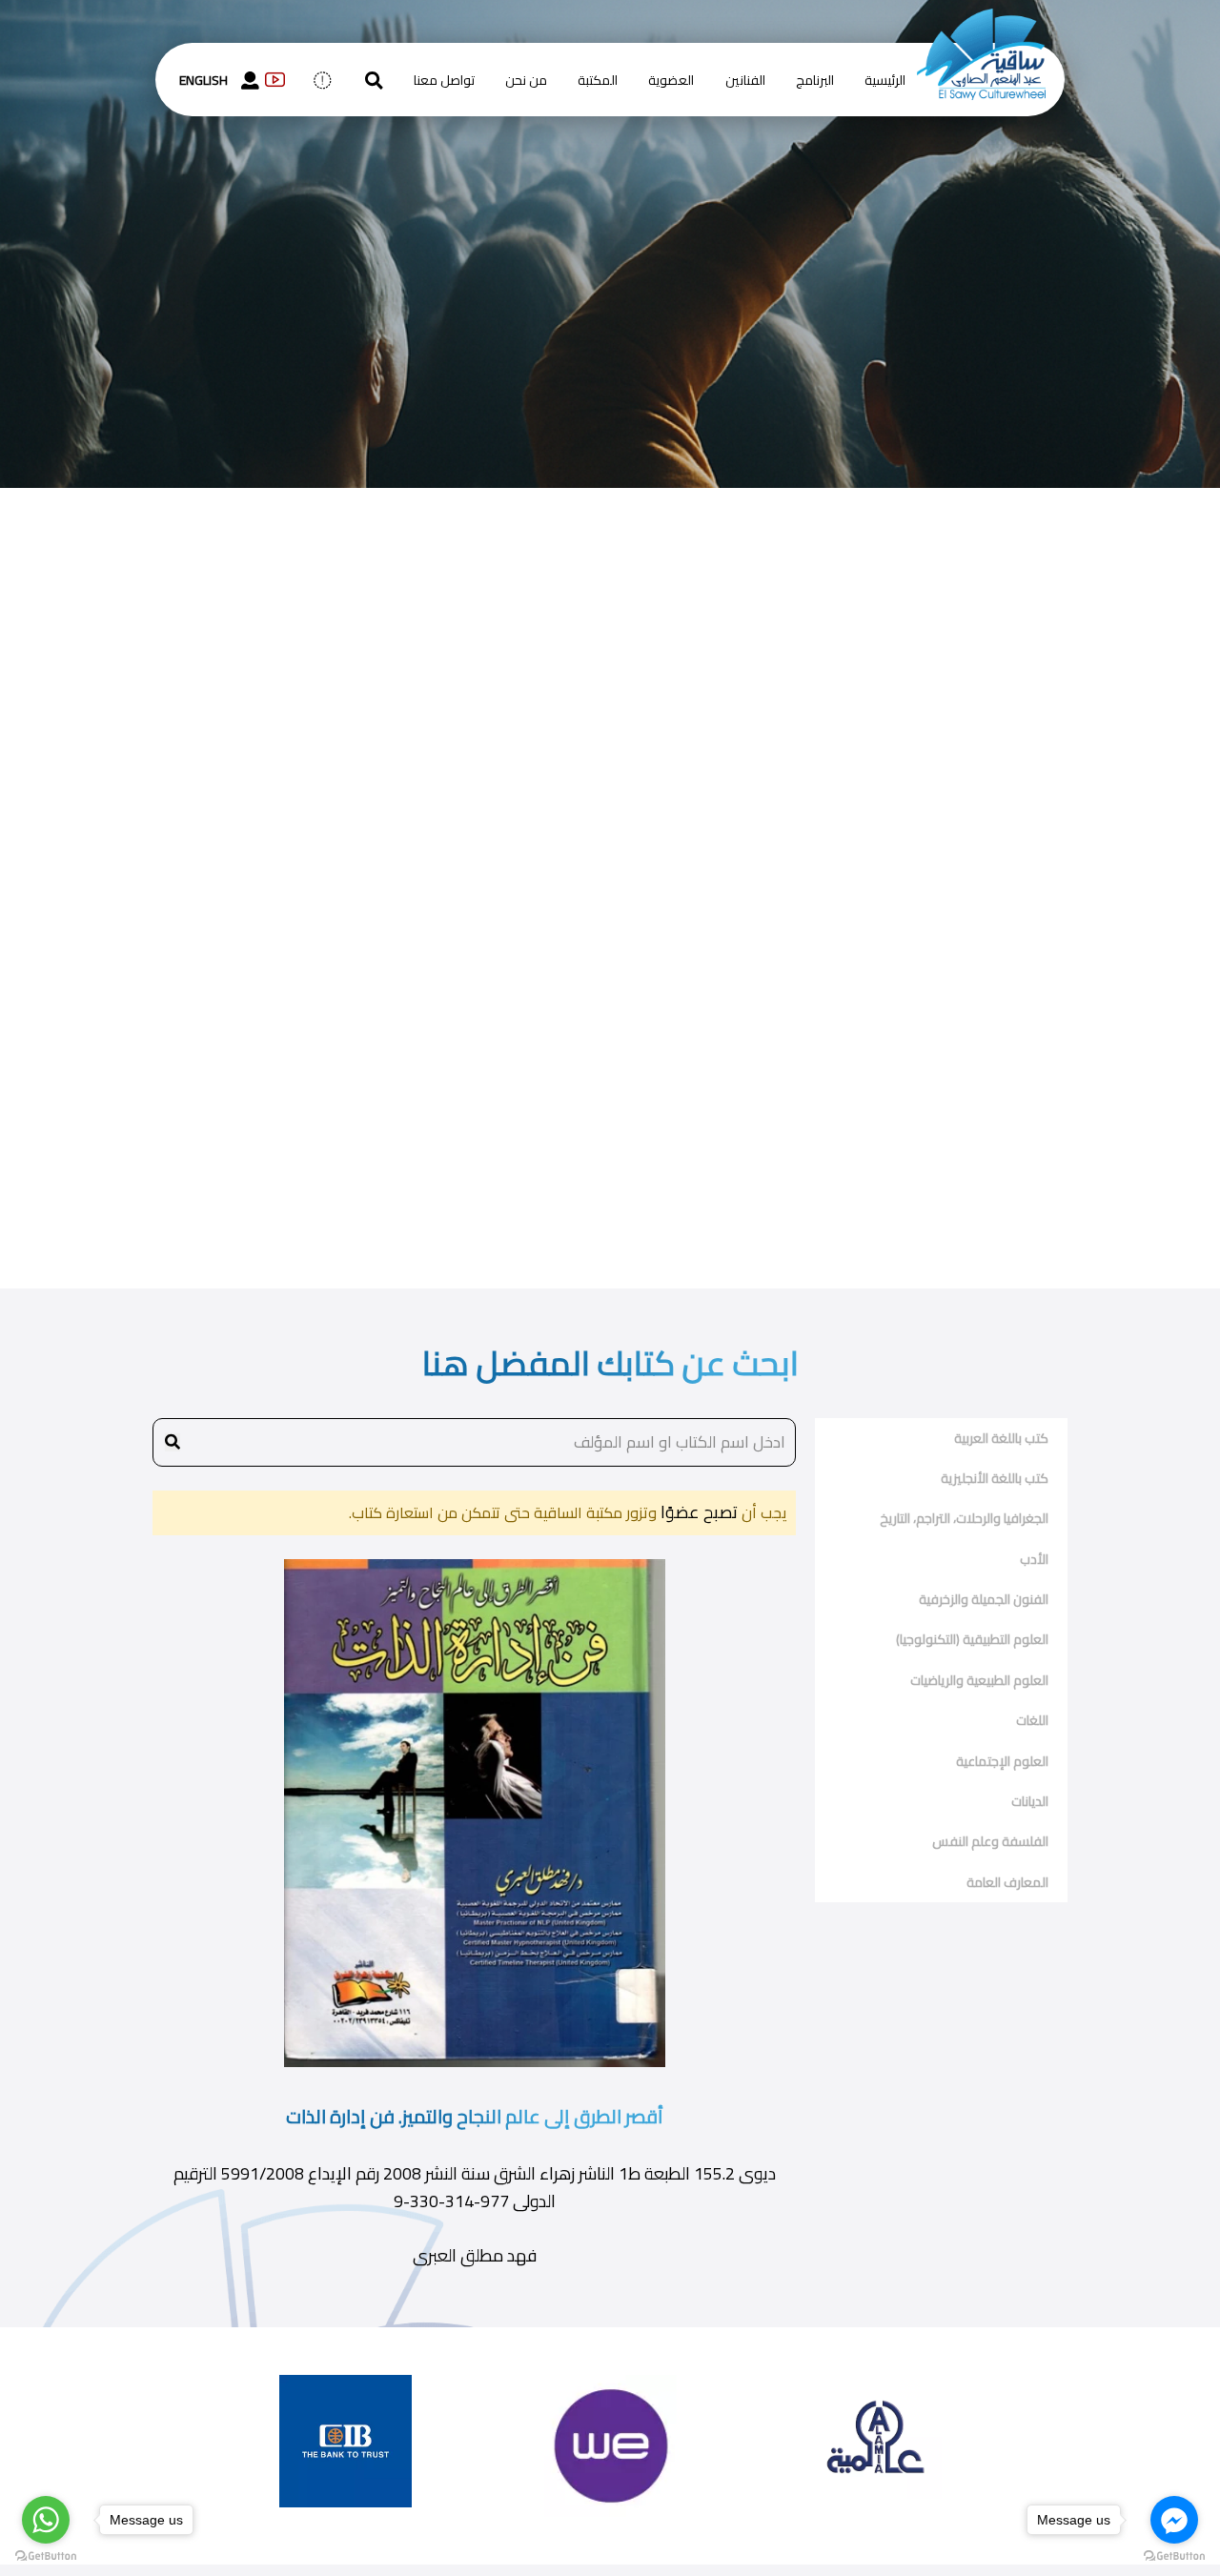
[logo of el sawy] (981, 21)
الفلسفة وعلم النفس (990, 1841)
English (203, 80)
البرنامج (815, 80)
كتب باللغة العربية (1001, 1438)
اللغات (1032, 1720)
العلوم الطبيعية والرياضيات (979, 1680)
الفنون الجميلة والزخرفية (984, 1599)
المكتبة (598, 80)
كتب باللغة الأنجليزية (995, 1478)
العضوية (671, 80)
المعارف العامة (1007, 1882)
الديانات (1030, 1801)
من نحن (526, 80)
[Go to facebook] (1174, 2520)
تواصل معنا (444, 80)
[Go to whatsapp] (46, 2520)
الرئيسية (885, 80)
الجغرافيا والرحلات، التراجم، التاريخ (964, 1518)
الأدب (1034, 1559)
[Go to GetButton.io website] (46, 2556)
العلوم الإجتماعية (1002, 1761)
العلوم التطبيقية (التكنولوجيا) (972, 1639)
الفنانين (745, 80)
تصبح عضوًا (697, 1512)
